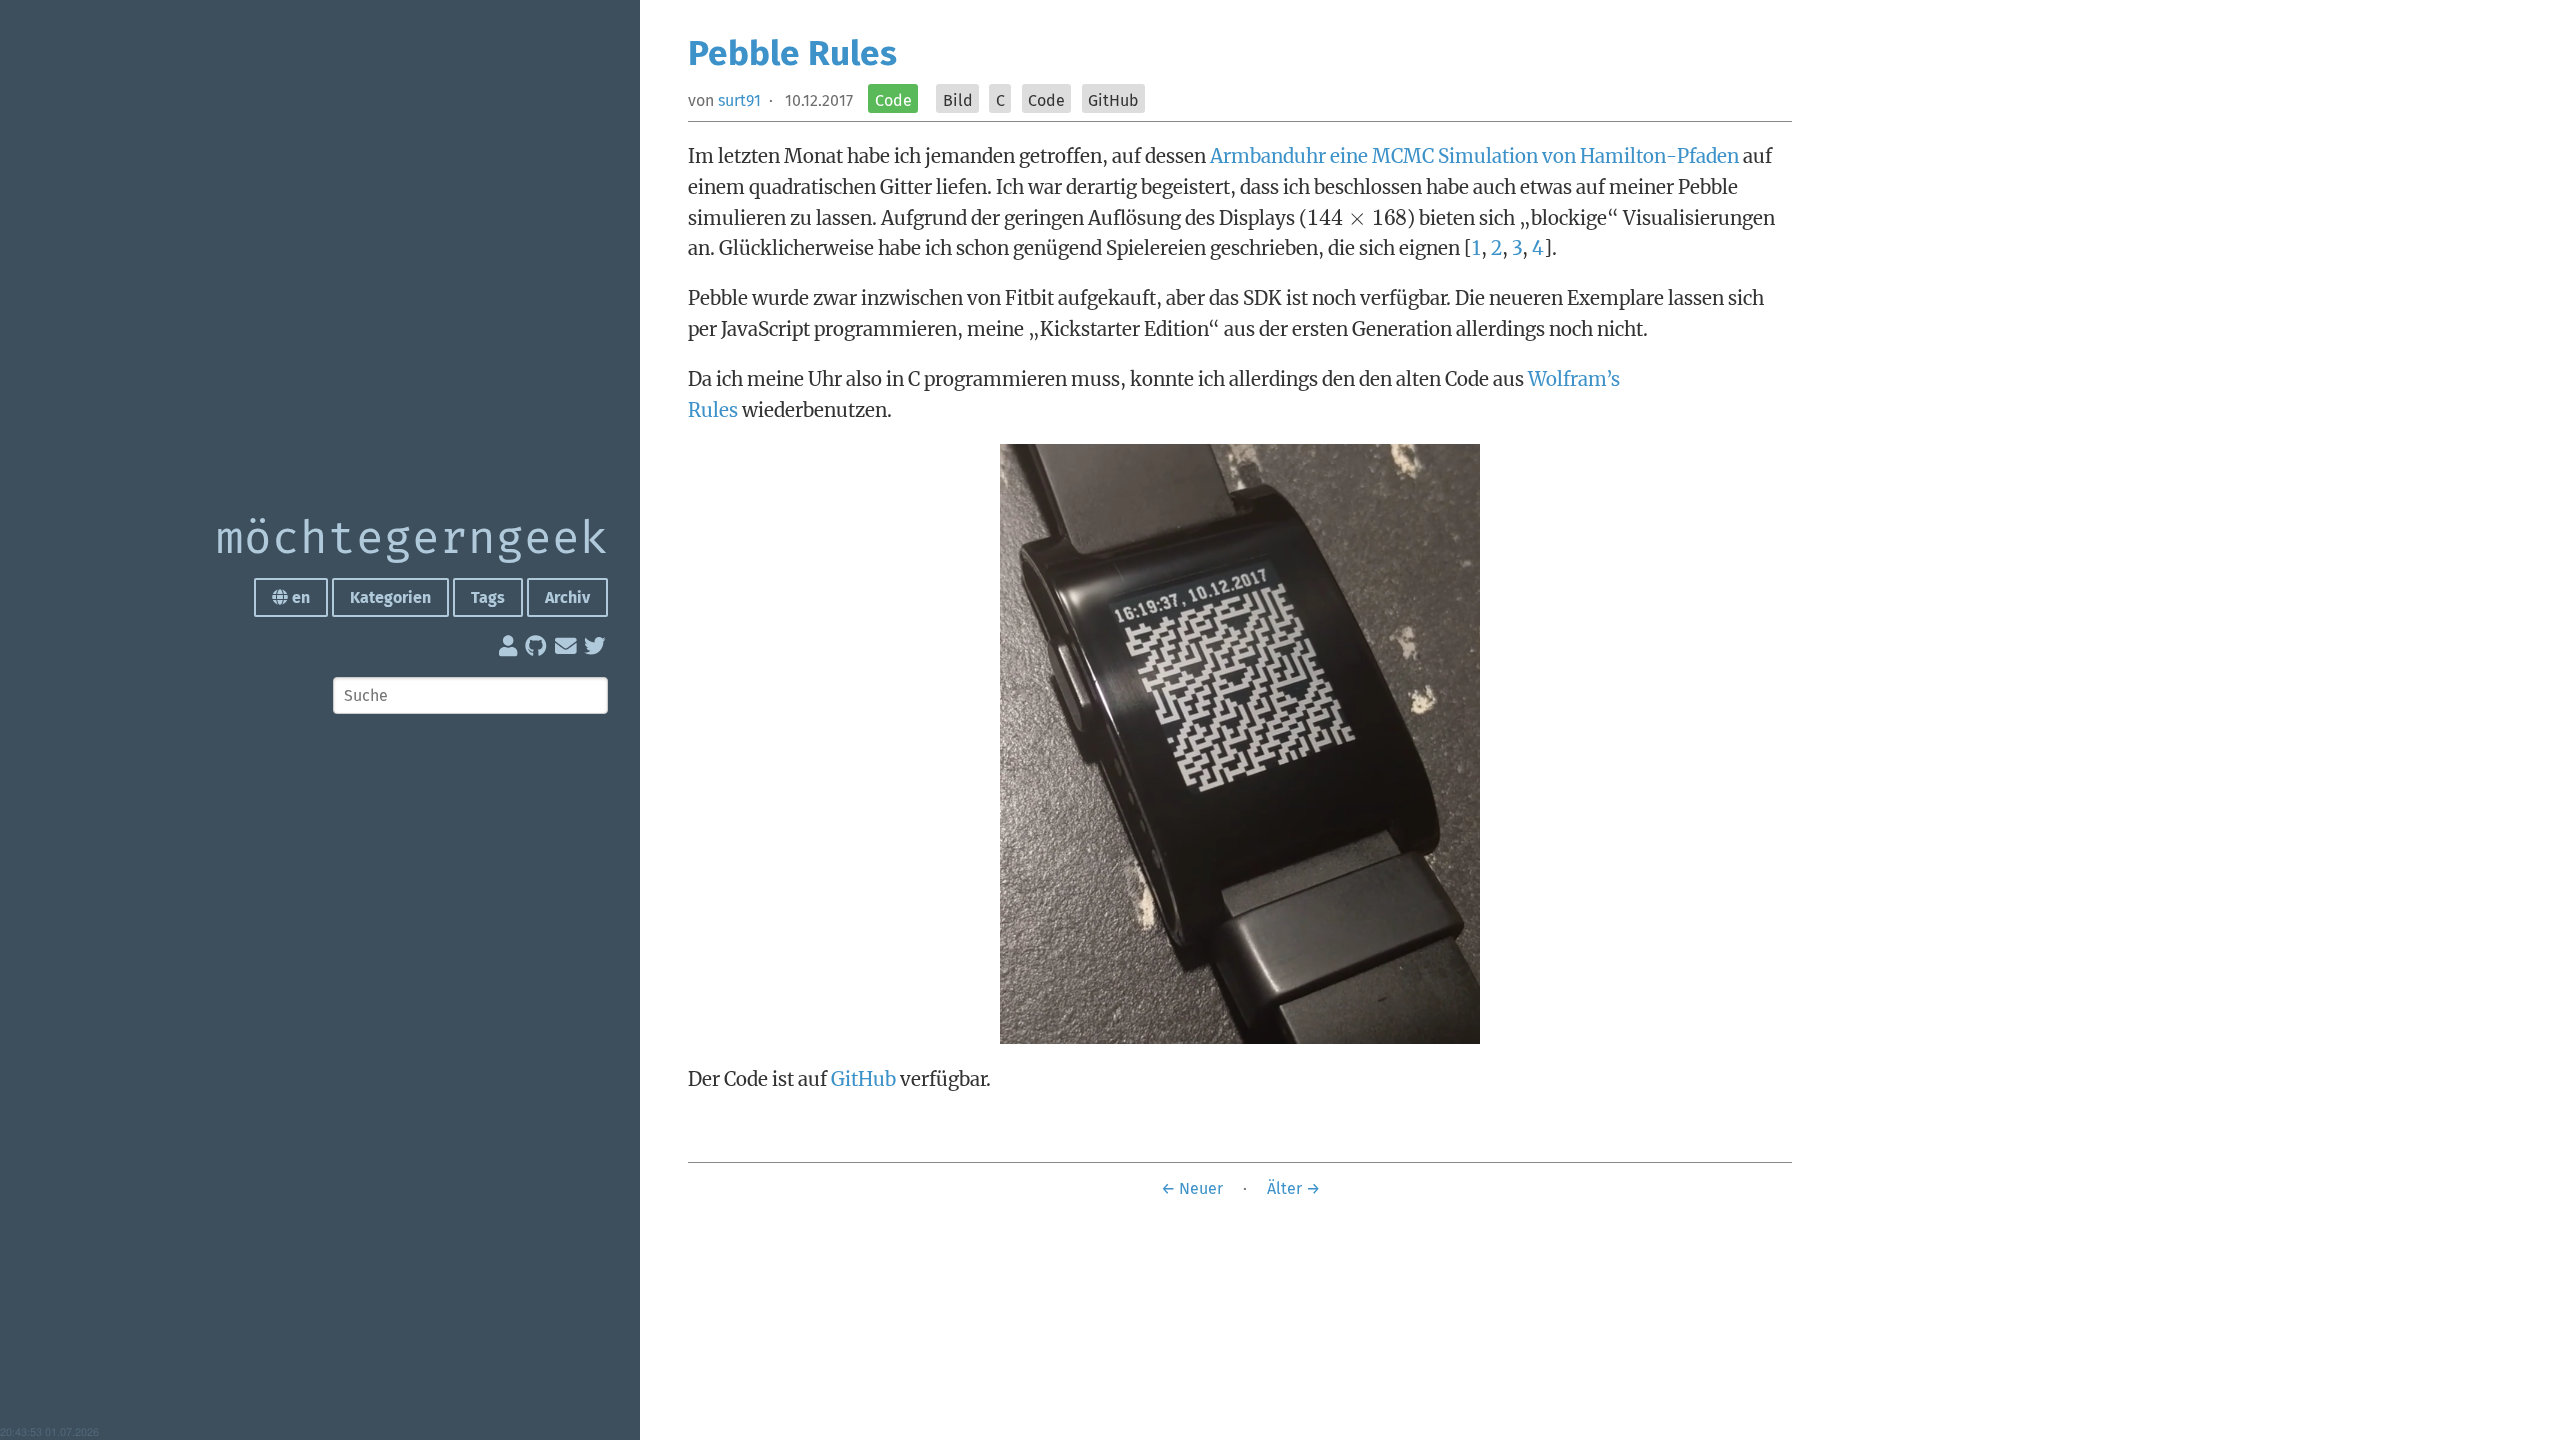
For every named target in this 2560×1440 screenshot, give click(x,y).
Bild (958, 100)
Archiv (567, 597)
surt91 (739, 100)
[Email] (568, 650)
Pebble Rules (792, 53)
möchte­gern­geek (412, 539)
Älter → (1293, 1188)
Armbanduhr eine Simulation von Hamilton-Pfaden (1474, 156)
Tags (488, 597)
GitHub (1113, 100)
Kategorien (390, 597)
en (299, 597)
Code (893, 100)
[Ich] (510, 650)
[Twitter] (595, 650)
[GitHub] (538, 650)
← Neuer (1192, 1188)
